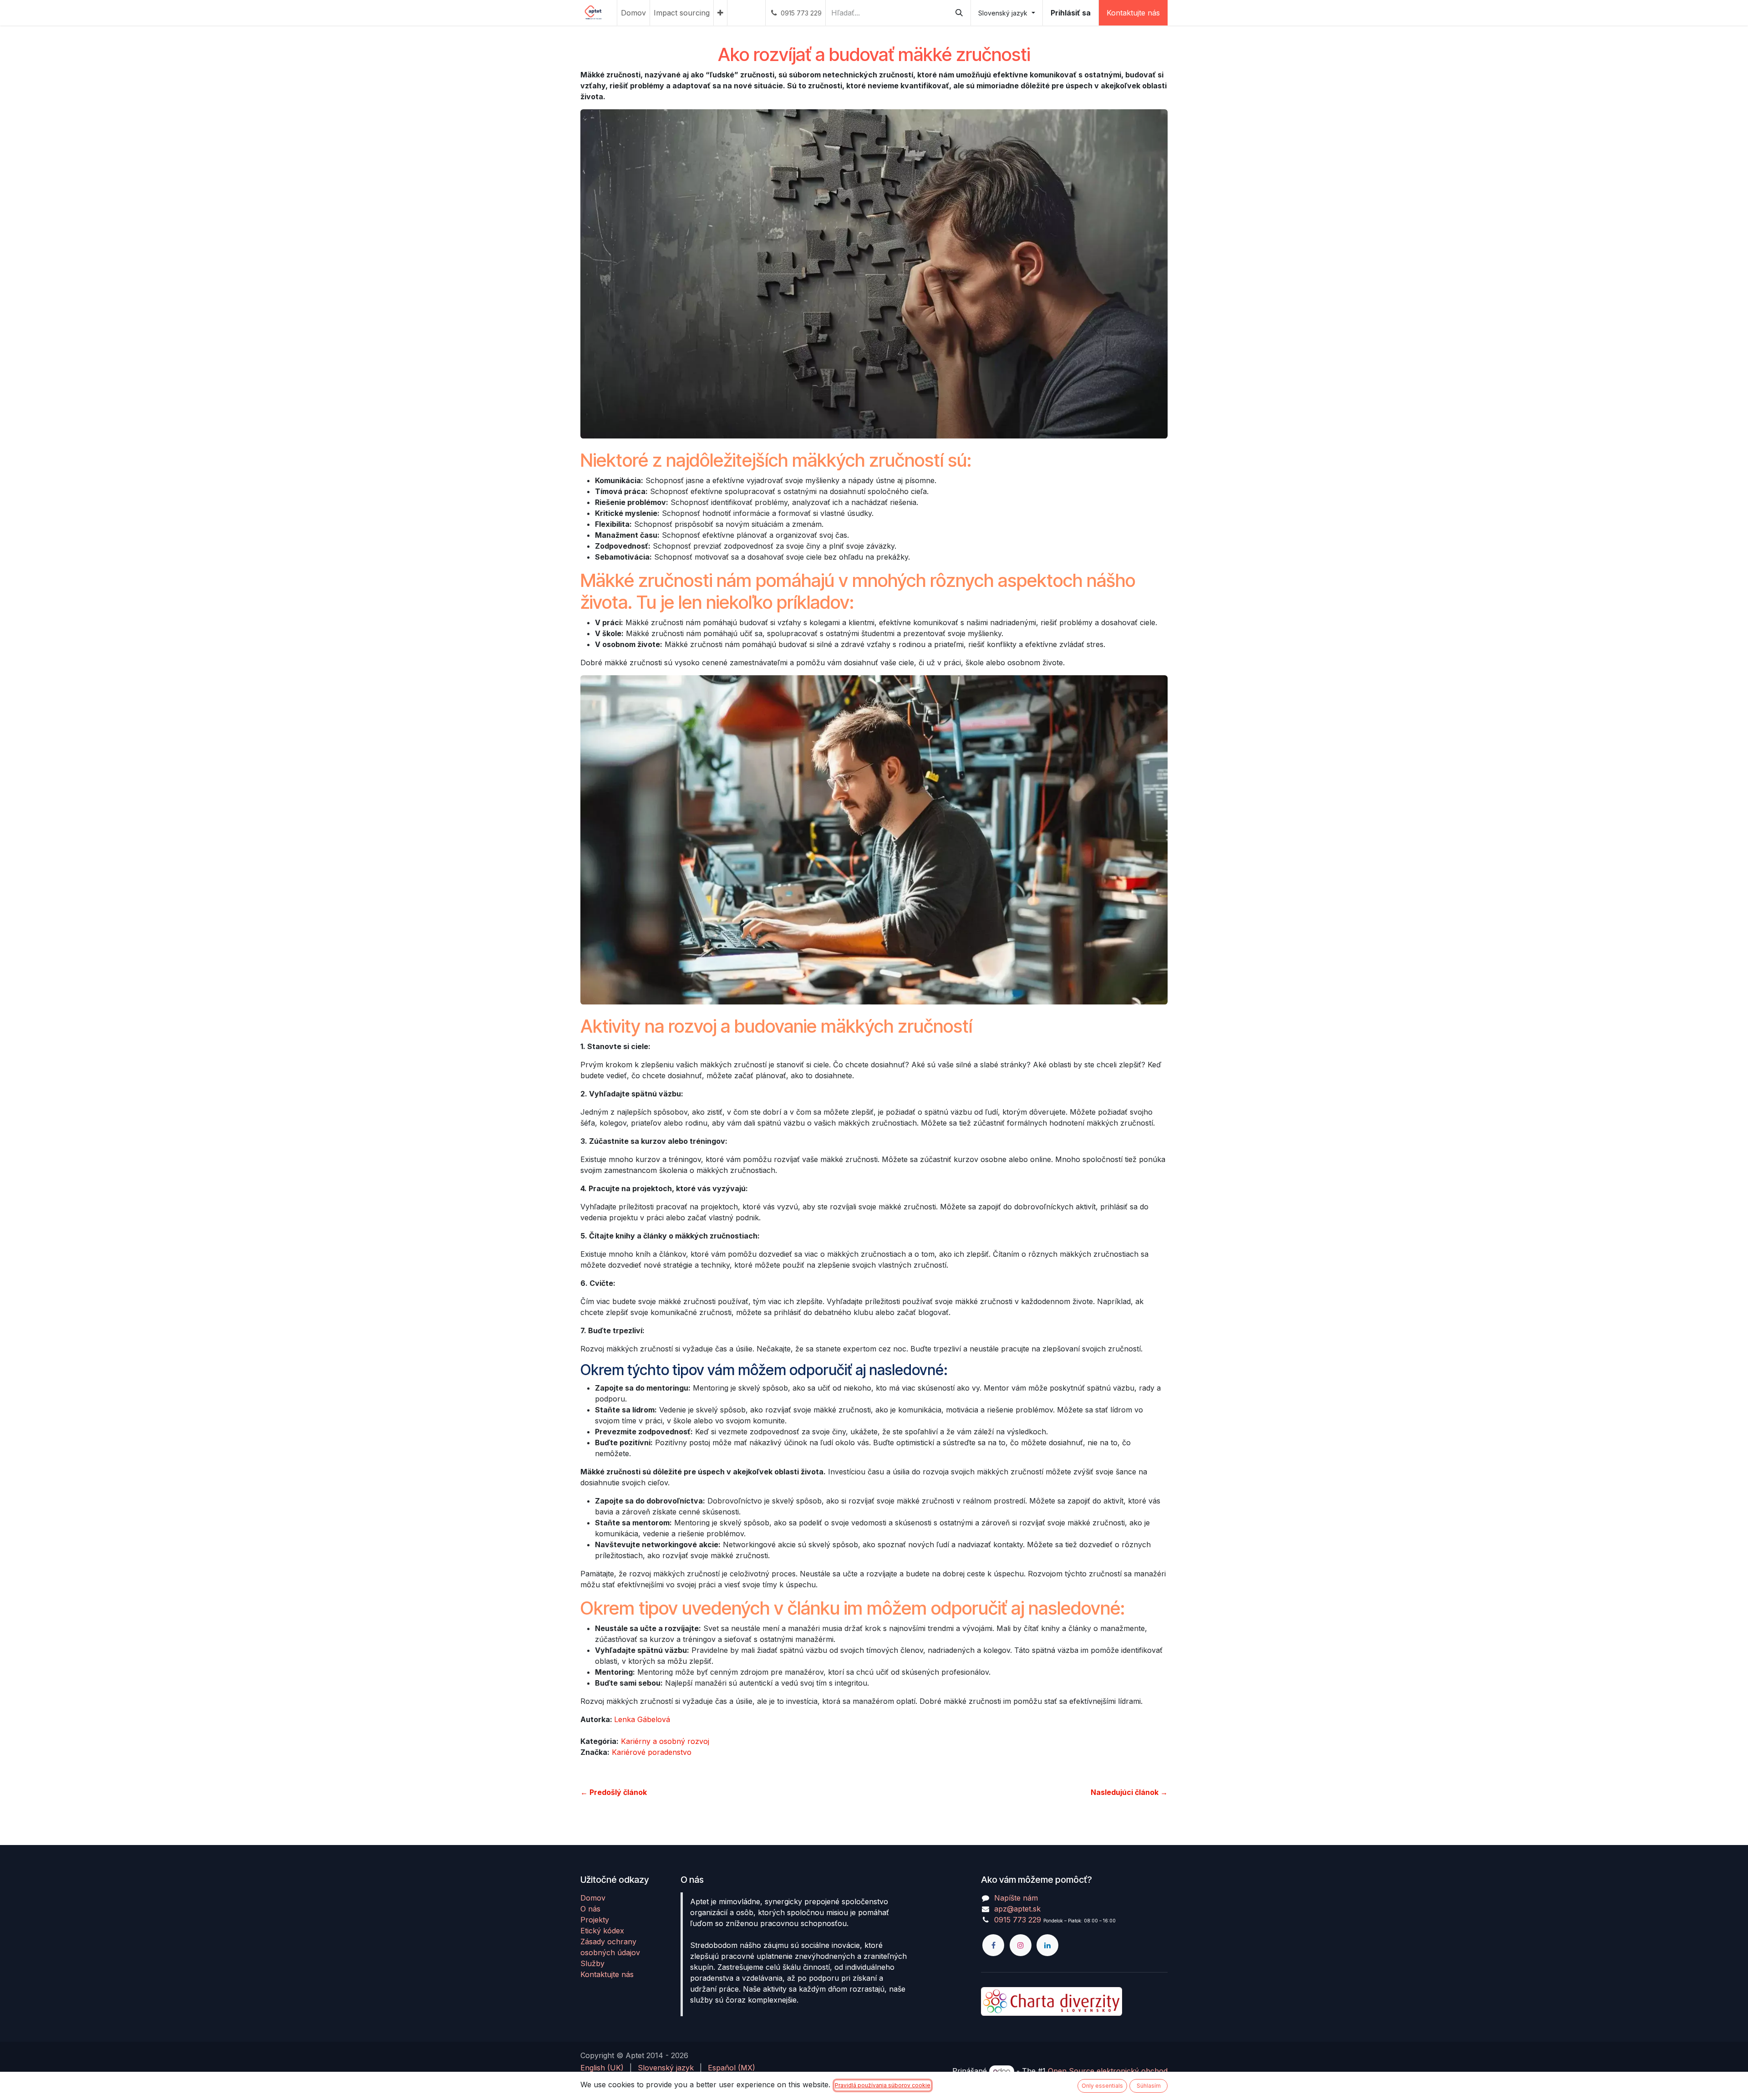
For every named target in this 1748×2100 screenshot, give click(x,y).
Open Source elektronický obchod (1108, 2071)
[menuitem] (633, 13)
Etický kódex (602, 1931)
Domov (593, 1898)
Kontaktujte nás (1133, 13)
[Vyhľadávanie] (959, 13)
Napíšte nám (1016, 1898)
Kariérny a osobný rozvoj (665, 1741)
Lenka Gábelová (642, 1719)
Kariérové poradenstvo (652, 1752)
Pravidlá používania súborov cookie (883, 2085)
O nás (590, 1909)
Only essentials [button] (1102, 2086)
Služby (592, 1963)
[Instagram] (1021, 1945)
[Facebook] (993, 1945)
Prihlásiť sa (1071, 13)
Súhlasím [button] (1149, 2086)
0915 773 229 (1018, 1920)
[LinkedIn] (1047, 1945)
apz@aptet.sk (1017, 1909)
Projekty (595, 1920)
